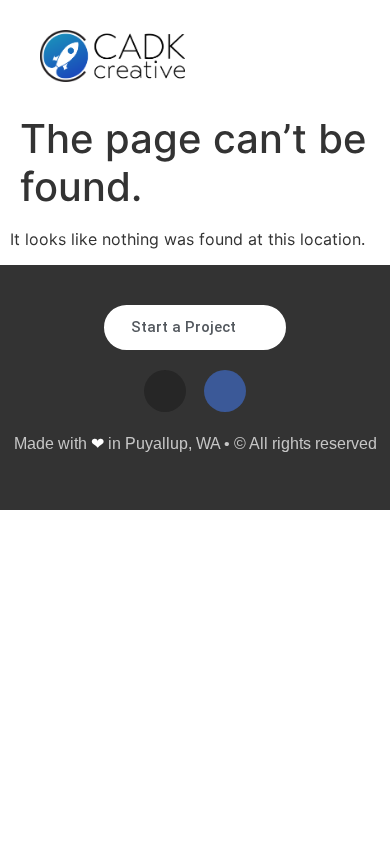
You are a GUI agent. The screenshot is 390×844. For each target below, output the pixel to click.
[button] (335, 56)
